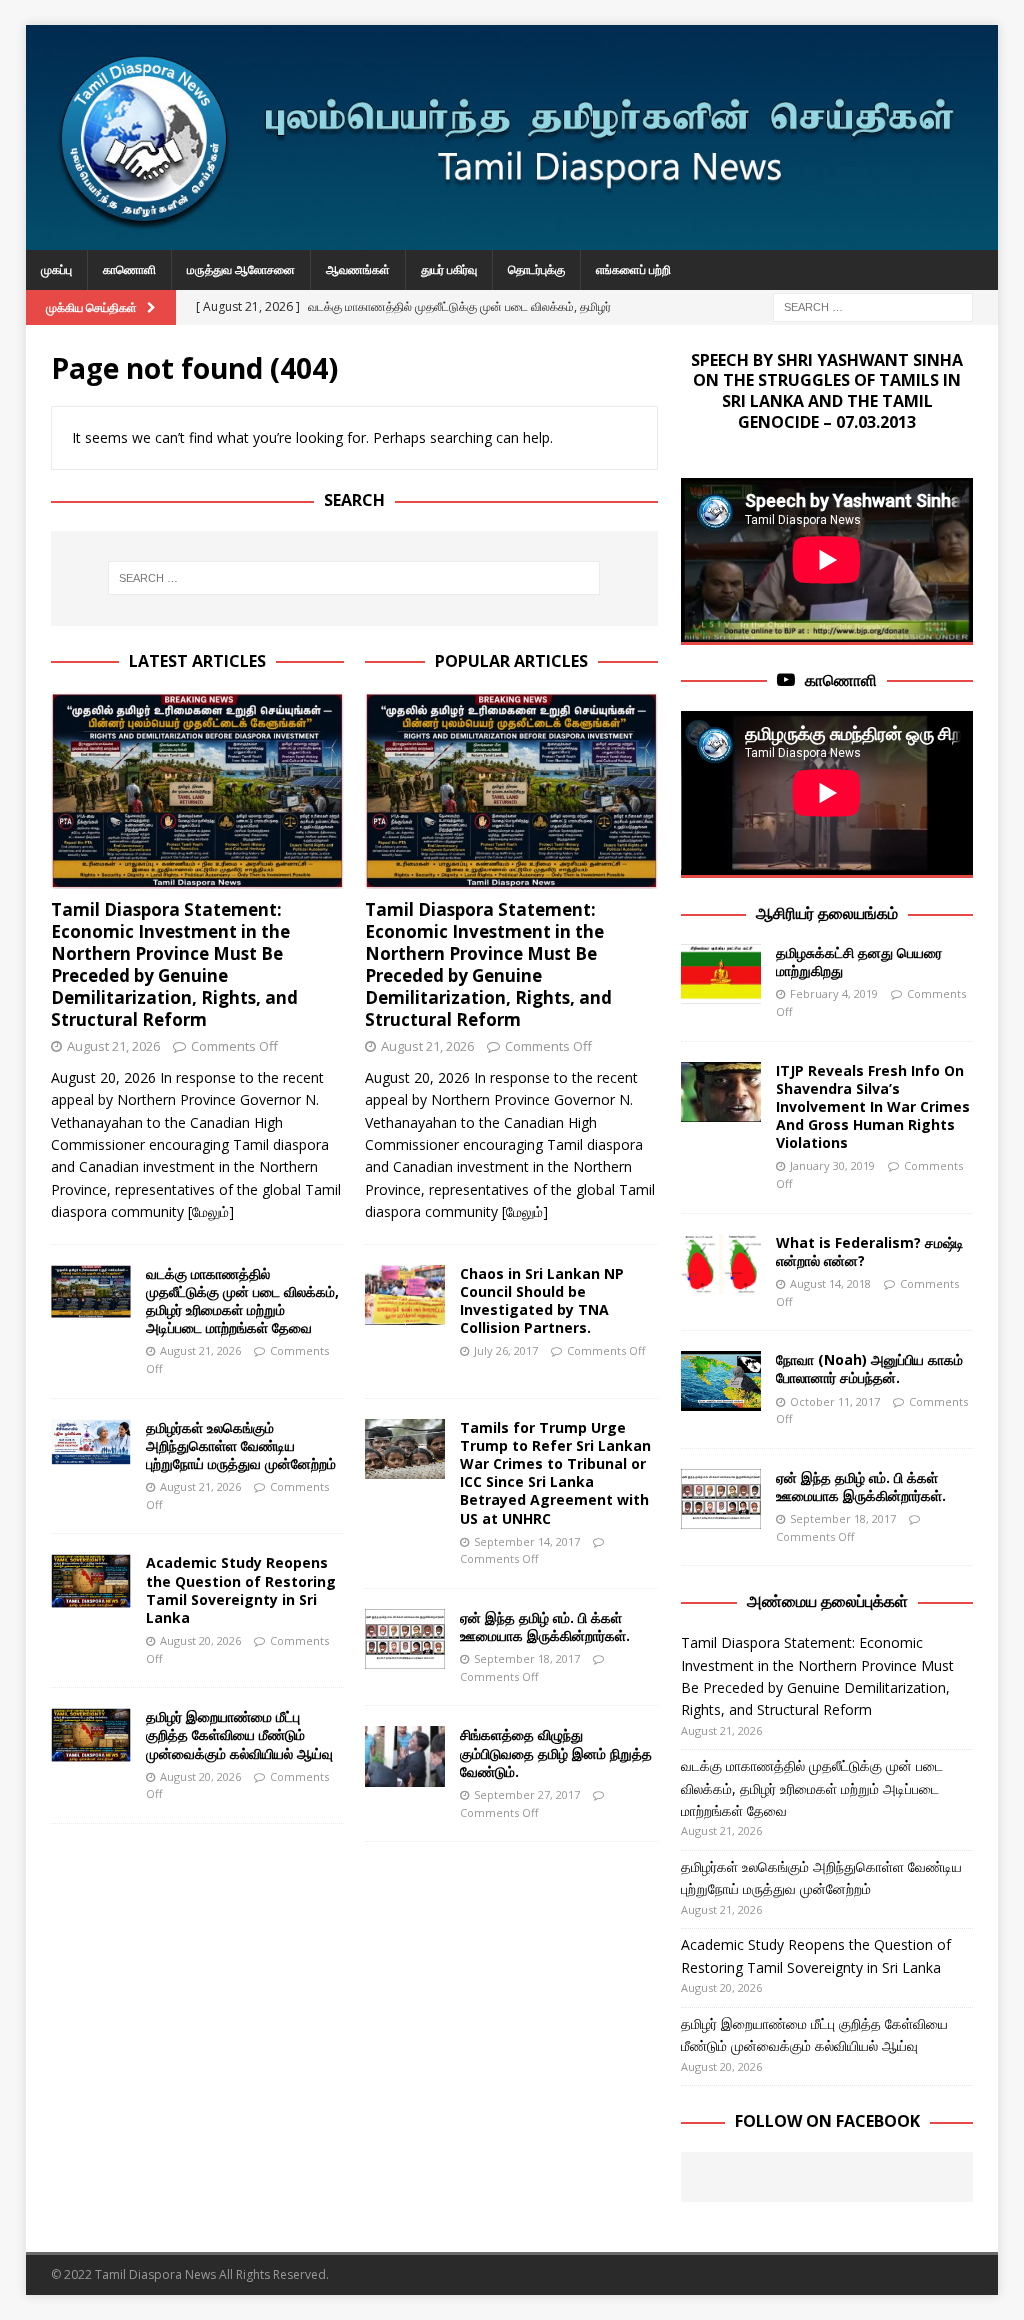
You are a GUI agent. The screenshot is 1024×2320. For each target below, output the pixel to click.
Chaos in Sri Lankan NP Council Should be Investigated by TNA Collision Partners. (542, 1301)
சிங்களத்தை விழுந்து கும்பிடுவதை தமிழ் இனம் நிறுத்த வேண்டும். (556, 1752)
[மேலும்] (211, 1211)
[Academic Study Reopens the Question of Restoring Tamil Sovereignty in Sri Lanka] (91, 1581)
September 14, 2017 (527, 1541)
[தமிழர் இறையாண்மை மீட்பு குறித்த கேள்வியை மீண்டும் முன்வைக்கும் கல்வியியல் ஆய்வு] (91, 1735)
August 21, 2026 (113, 1046)
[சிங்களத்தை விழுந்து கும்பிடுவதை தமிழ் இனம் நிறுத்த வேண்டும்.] (405, 1756)
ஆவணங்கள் (358, 269)
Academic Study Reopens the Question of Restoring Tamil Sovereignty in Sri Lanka (241, 1590)
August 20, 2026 (200, 1640)
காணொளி (129, 269)
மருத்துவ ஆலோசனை (241, 269)
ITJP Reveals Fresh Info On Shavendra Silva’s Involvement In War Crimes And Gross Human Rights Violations (873, 1107)
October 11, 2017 (835, 1401)
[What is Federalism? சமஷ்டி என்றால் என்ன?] (721, 1264)
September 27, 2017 (527, 1794)
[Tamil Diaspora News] (512, 238)
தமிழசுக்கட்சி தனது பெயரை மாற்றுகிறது (859, 961)
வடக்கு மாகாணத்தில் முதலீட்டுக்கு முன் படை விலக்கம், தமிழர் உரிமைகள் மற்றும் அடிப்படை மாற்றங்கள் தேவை (242, 1301)
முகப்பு (56, 269)
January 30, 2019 (832, 1165)
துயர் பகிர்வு (449, 269)
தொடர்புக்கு (536, 269)
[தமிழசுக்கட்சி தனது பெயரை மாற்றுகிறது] (721, 974)
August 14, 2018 (830, 1283)
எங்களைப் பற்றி (633, 269)
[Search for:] (873, 305)
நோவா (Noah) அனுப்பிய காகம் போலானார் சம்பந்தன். (869, 1368)
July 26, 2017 (506, 1350)
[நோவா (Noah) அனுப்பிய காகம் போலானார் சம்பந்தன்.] (721, 1381)
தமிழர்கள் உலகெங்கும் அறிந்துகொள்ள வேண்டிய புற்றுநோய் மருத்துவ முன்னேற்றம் (241, 1445)
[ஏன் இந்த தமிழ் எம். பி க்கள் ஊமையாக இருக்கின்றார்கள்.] (405, 1639)
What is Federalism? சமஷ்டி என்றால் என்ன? (870, 1251)
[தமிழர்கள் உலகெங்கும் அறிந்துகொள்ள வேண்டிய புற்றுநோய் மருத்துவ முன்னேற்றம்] (91, 1442)
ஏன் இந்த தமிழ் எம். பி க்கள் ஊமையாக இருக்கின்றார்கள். (545, 1626)
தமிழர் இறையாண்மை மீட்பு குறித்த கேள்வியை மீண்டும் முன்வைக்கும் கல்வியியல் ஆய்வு (239, 1734)
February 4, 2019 (834, 993)
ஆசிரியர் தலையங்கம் (827, 913)
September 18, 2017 (527, 1658)
